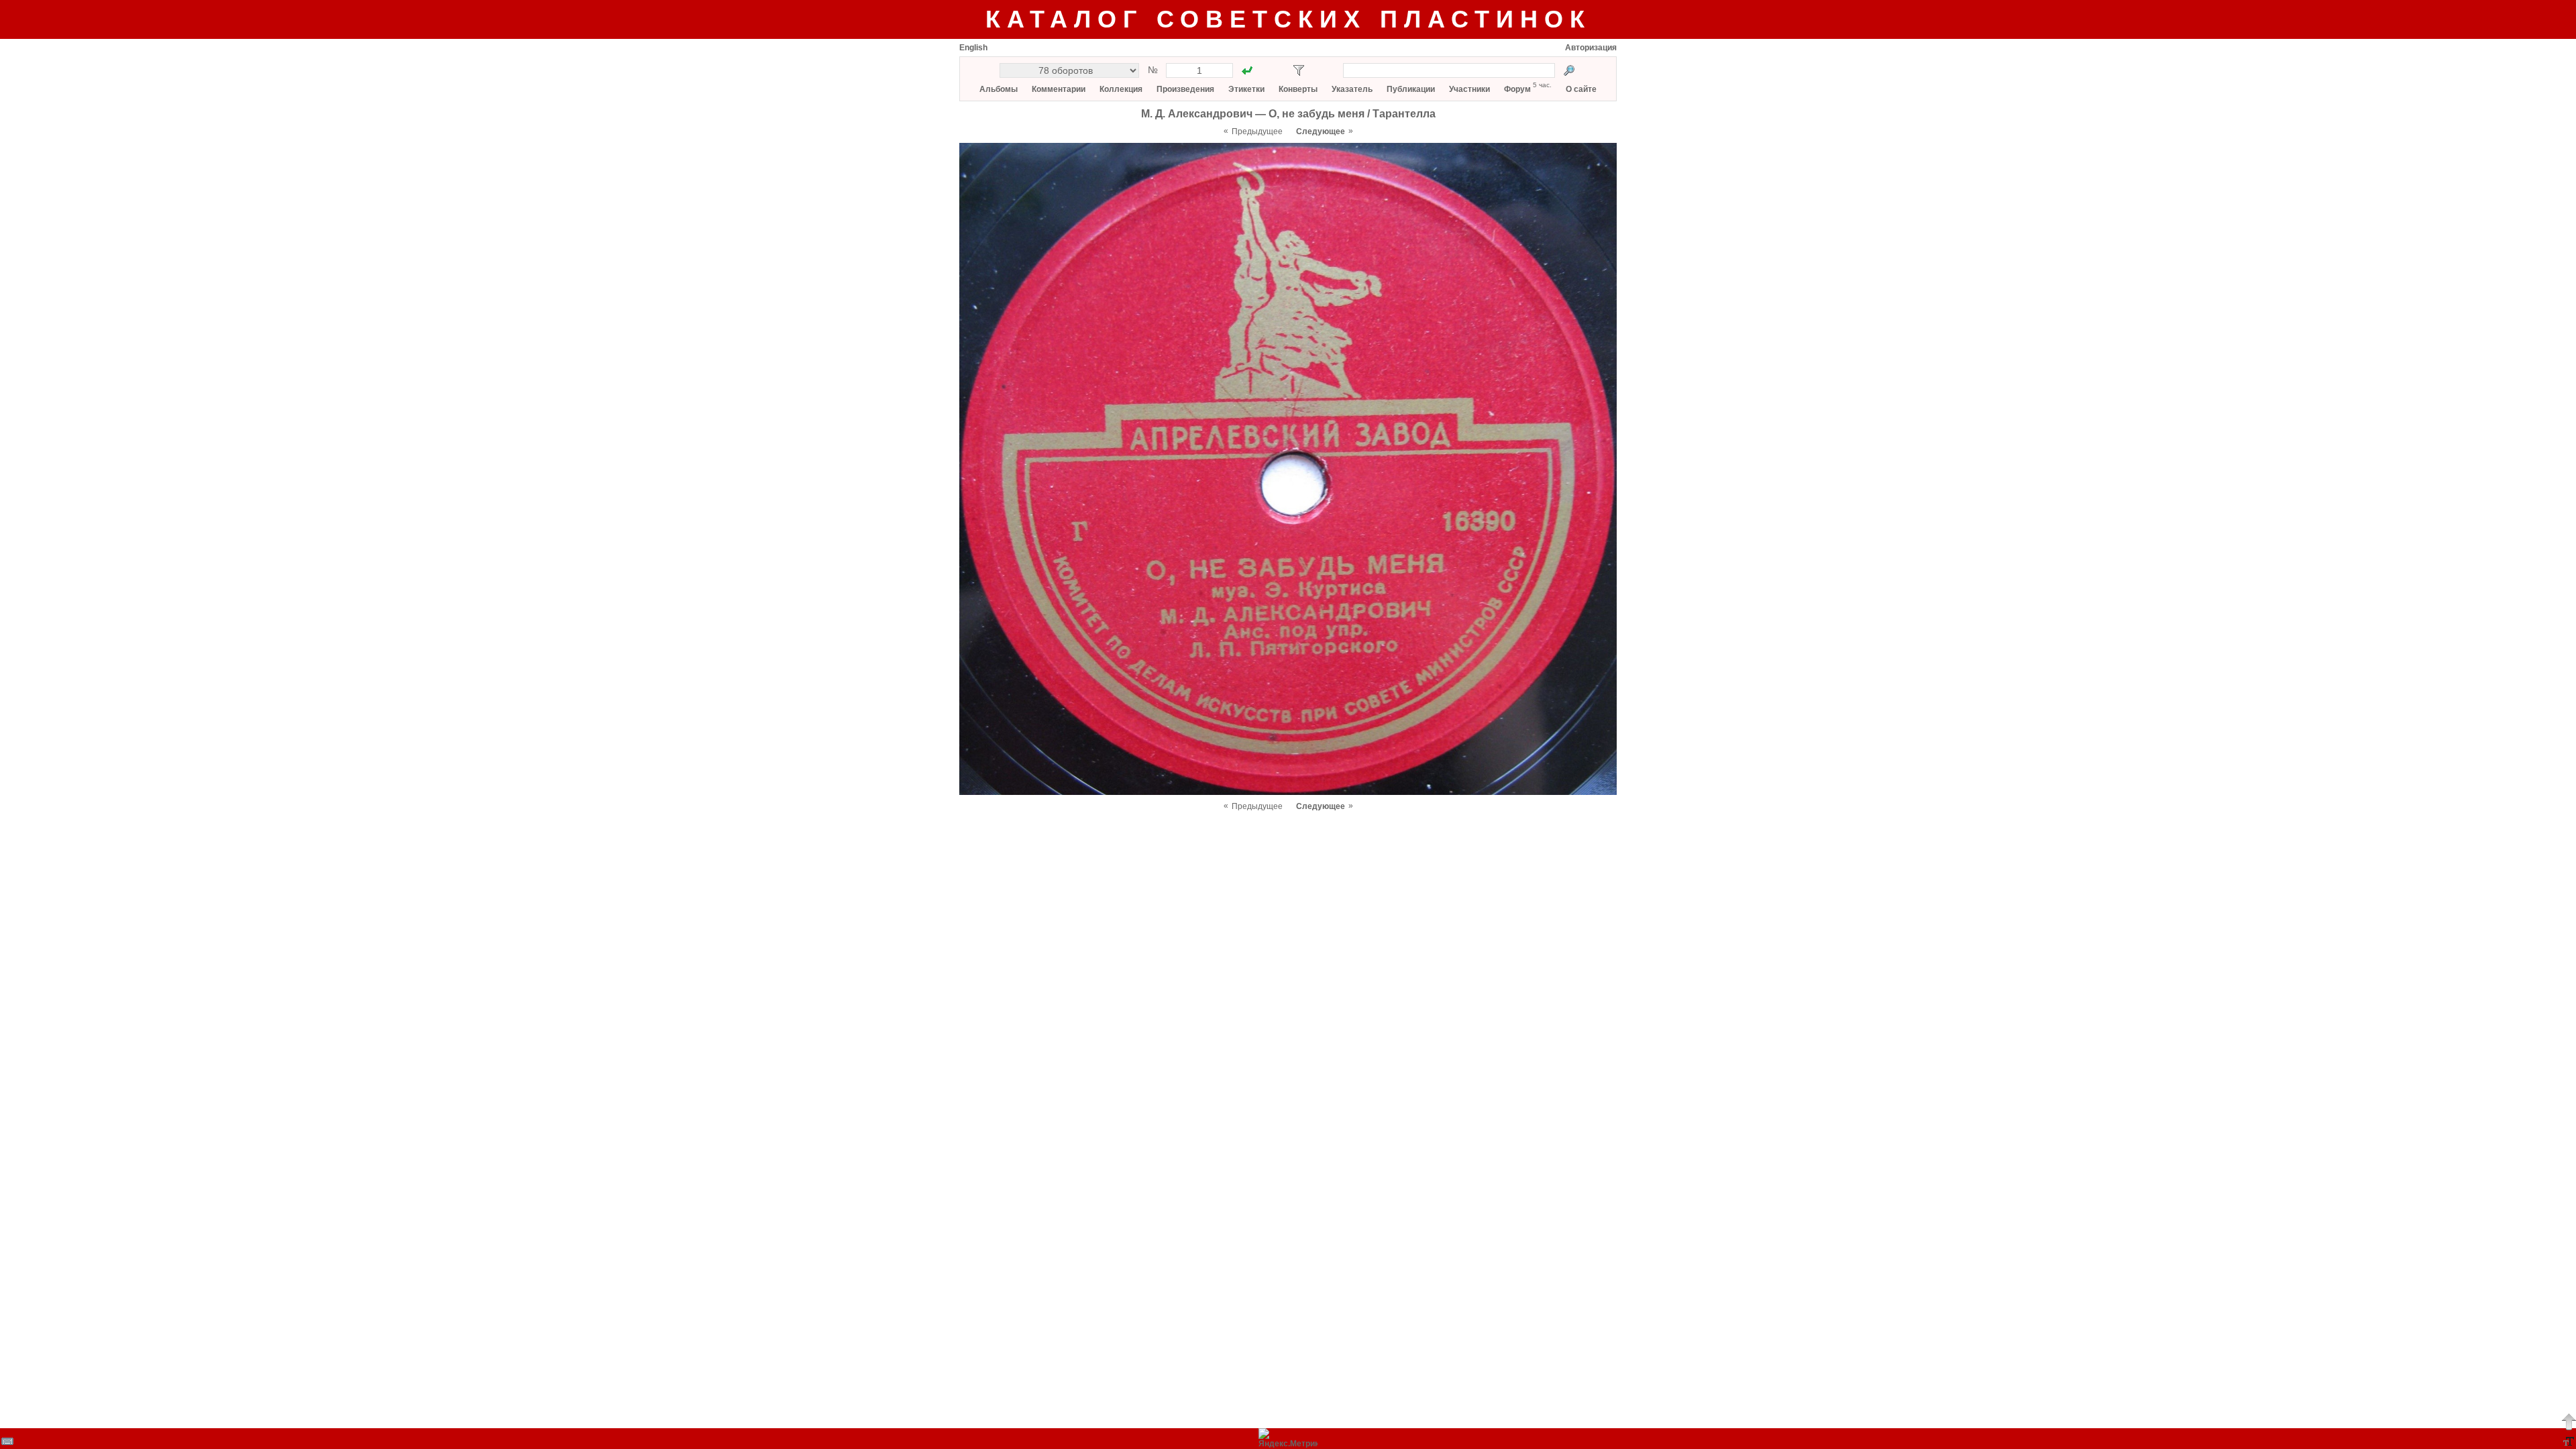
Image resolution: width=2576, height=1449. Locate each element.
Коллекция (1121, 89)
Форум (1517, 89)
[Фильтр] (1299, 70)
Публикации (1411, 89)
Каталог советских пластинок (1288, 19)
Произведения (1185, 89)
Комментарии (1059, 89)
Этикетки (1246, 89)
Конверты (1298, 89)
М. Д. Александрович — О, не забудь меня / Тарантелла (1288, 114)
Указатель (1352, 89)
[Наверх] (2569, 1421)
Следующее (1321, 131)
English (973, 48)
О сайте (1581, 89)
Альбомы (999, 89)
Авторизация (1591, 48)
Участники (1469, 89)
